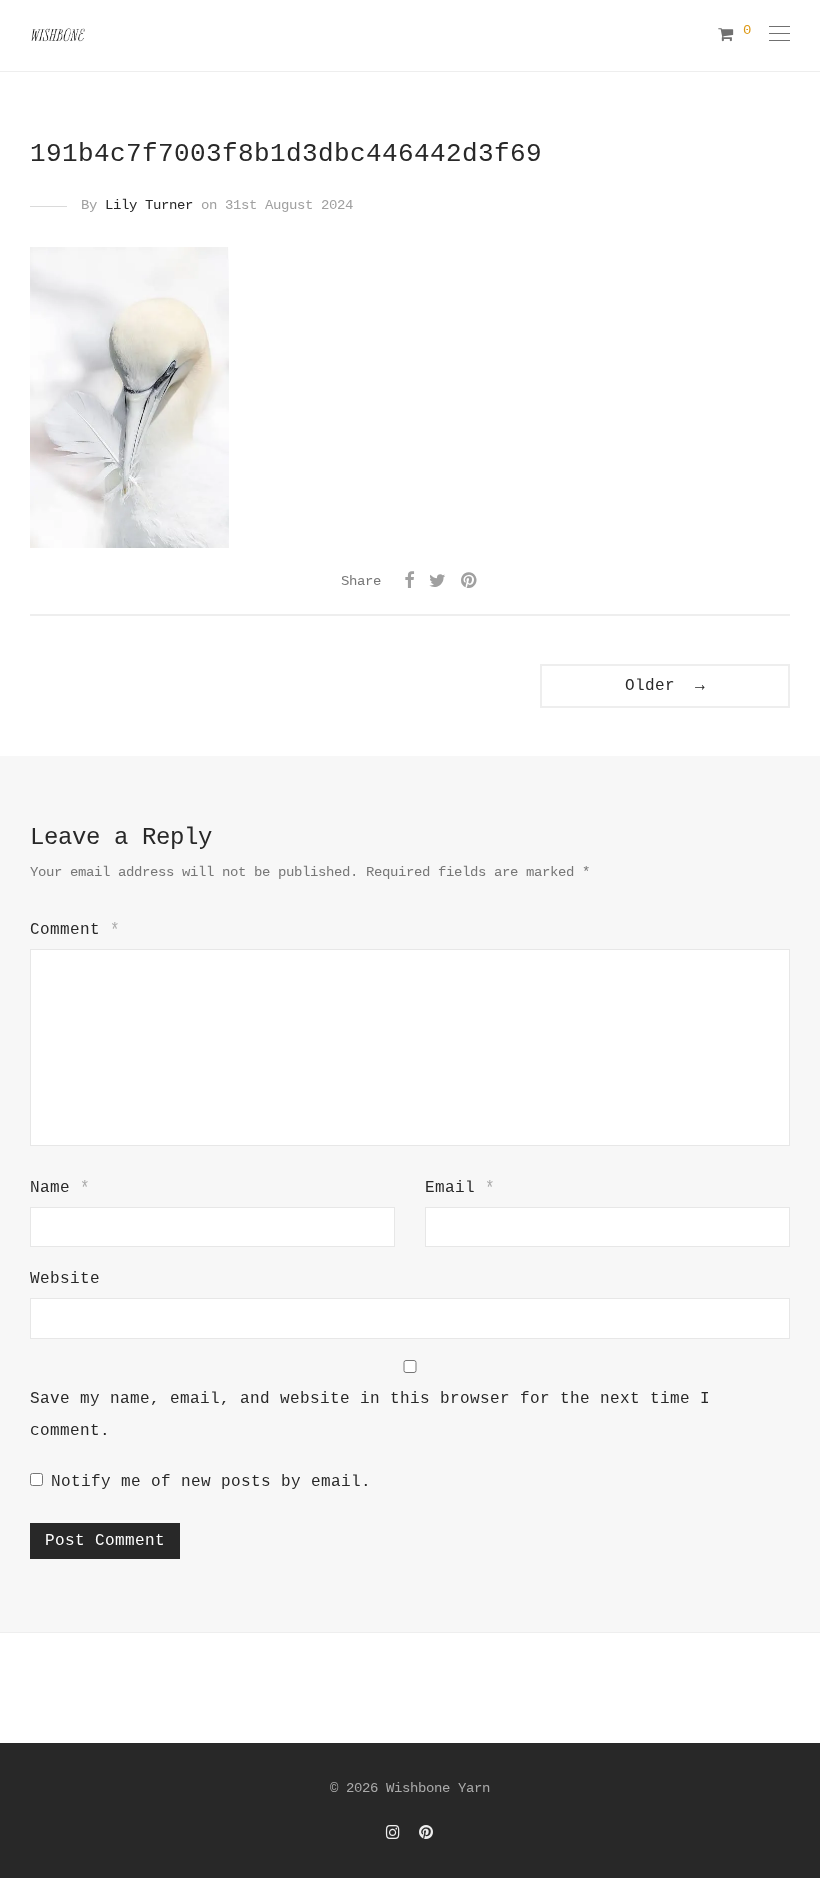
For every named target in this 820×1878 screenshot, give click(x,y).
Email (460, 1188)
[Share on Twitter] (437, 581)
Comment (75, 930)
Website (65, 1279)
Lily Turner (149, 205)
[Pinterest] (427, 1832)
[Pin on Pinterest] (470, 581)
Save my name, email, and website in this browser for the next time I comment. (370, 1415)
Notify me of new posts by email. (211, 1482)
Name (60, 1188)
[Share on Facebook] (409, 581)
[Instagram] (393, 1832)
